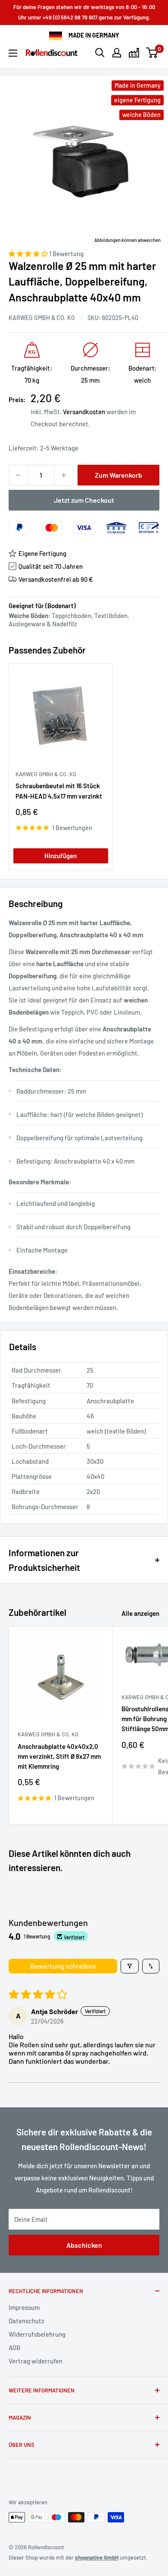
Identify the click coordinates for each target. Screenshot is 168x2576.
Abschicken (84, 2245)
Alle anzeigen (140, 1613)
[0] (152, 53)
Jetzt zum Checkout (84, 500)
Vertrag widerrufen (36, 2361)
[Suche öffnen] (100, 53)
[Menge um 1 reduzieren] (18, 475)
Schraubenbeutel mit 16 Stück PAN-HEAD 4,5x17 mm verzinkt (59, 791)
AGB (14, 2348)
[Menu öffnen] (13, 53)
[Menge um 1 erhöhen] (64, 475)
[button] (29, 254)
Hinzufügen (61, 856)
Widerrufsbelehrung (37, 2334)
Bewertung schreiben (63, 1966)
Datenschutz (26, 2321)
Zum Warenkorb (118, 475)
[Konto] (117, 53)
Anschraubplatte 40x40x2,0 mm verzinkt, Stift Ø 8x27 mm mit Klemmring (59, 1756)
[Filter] (130, 1966)
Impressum (24, 2307)
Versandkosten (84, 412)
